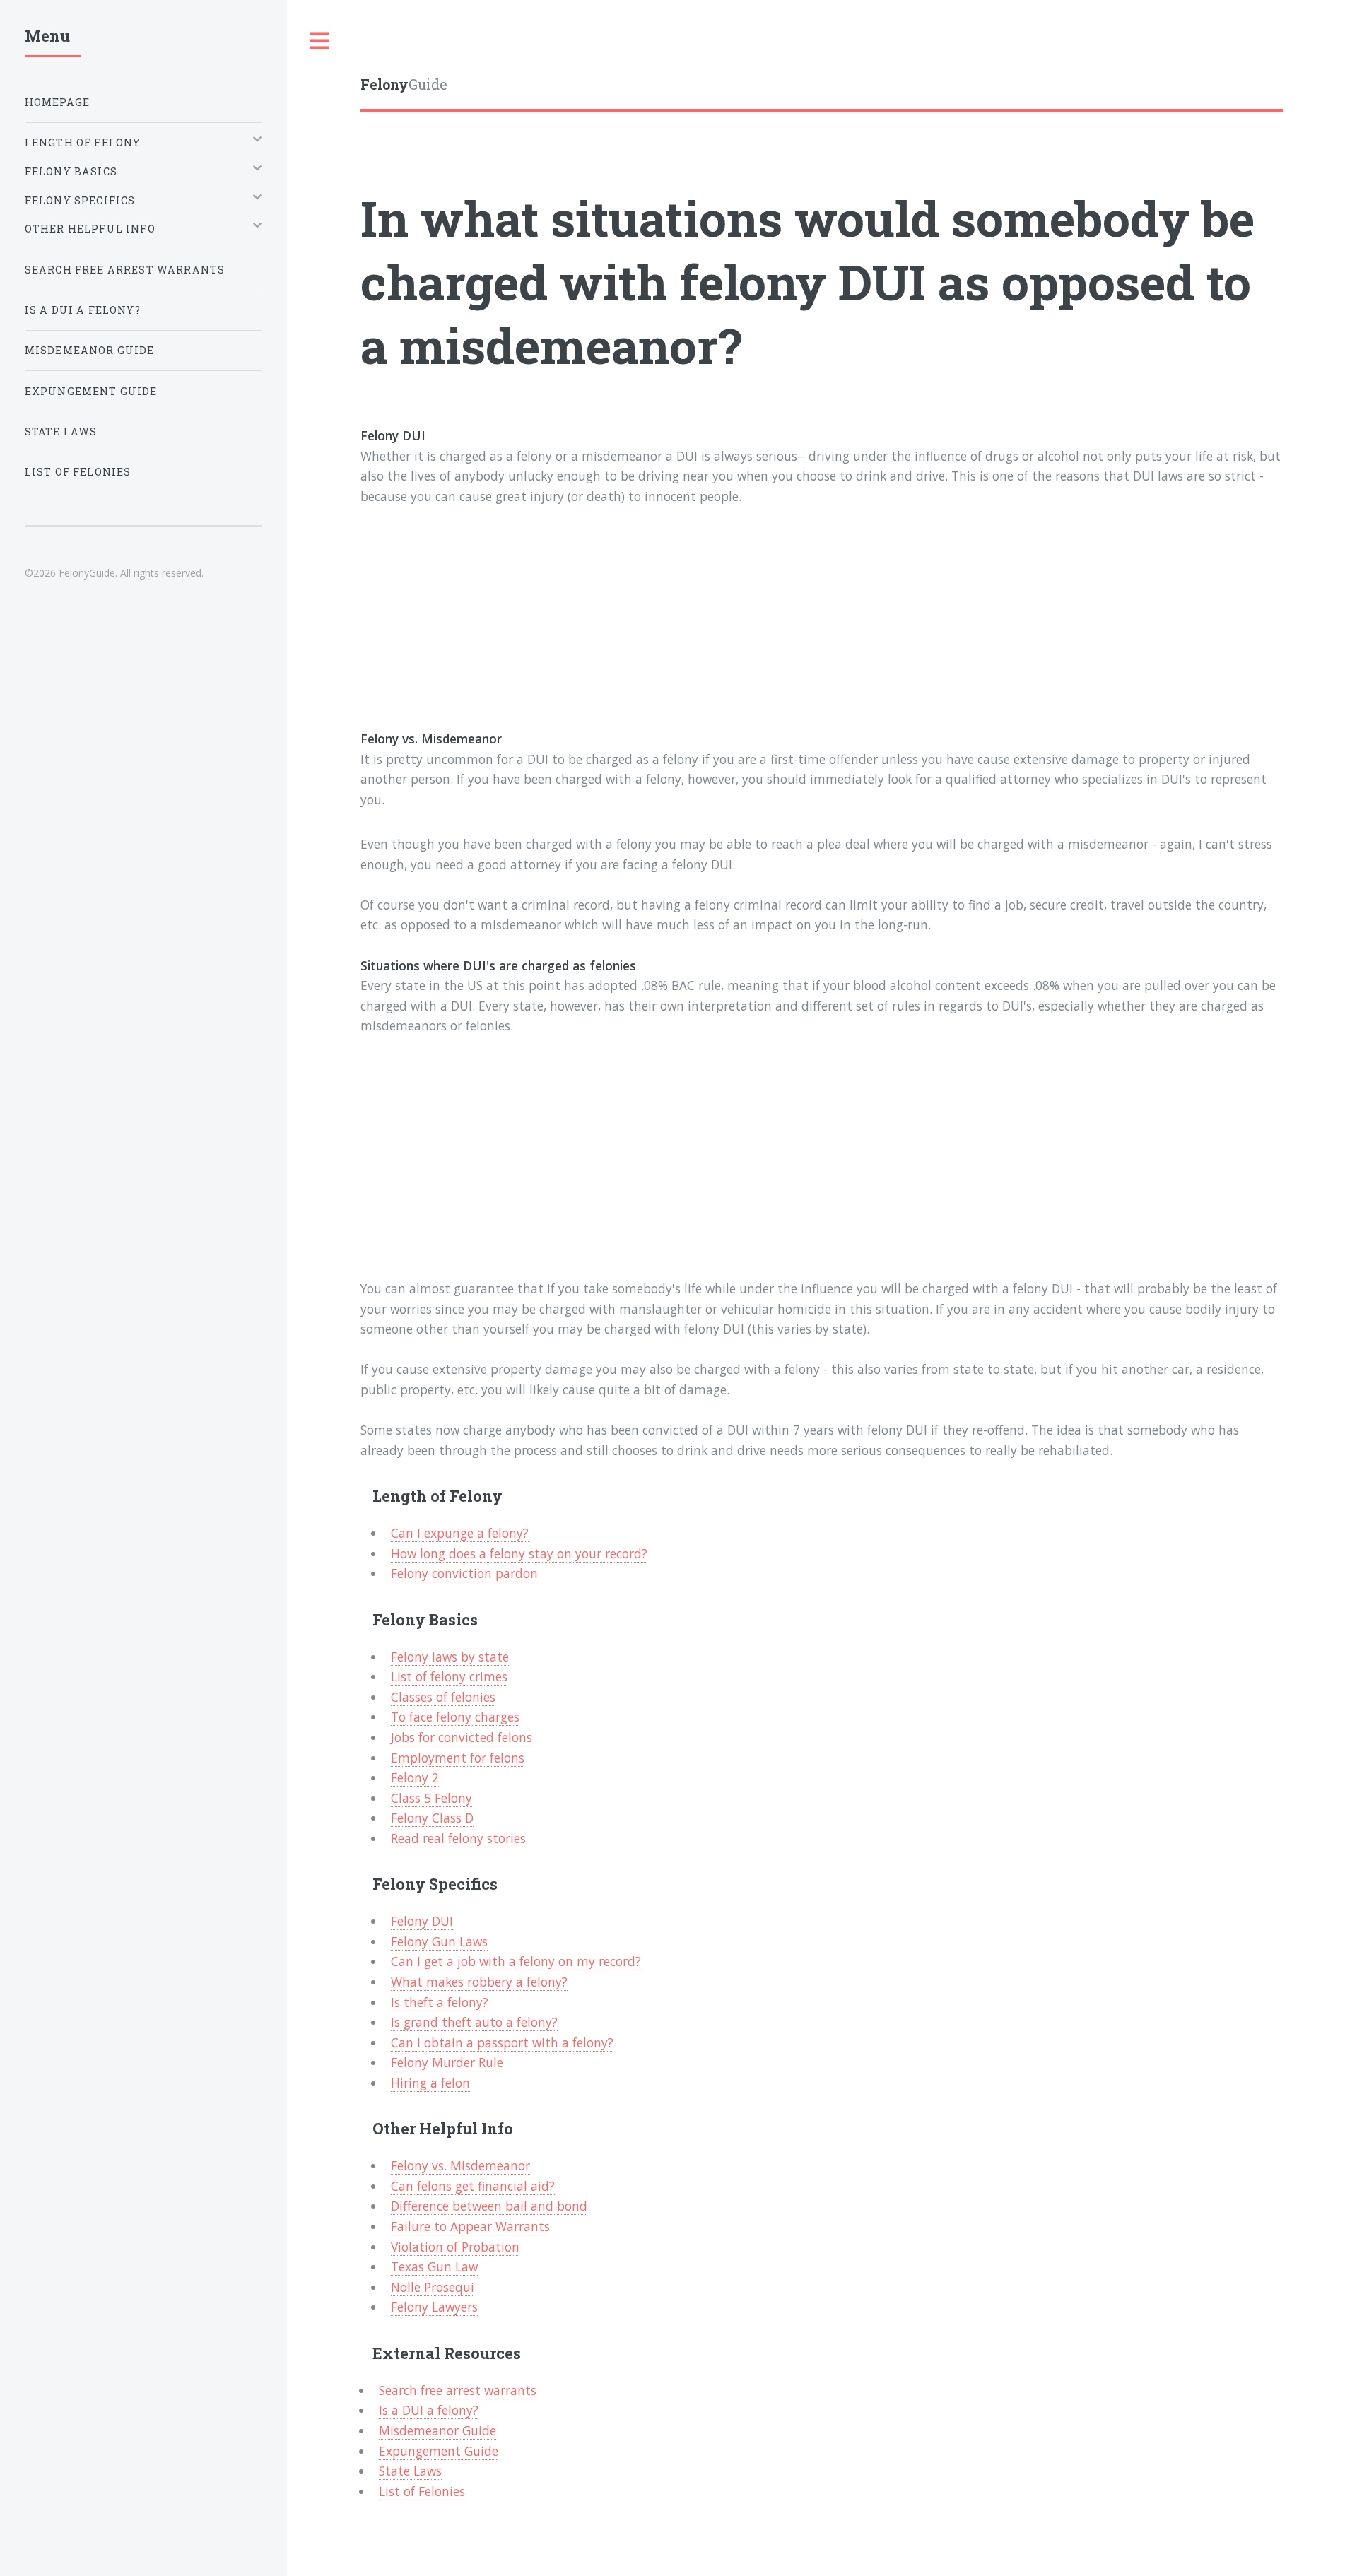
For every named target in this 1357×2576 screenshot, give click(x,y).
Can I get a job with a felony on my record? (516, 1961)
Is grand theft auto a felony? (474, 2022)
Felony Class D (432, 1818)
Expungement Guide (439, 2451)
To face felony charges (455, 1717)
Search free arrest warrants (458, 2390)
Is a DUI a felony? (429, 2410)
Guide (404, 84)
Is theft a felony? (440, 2002)
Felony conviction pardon (464, 1573)
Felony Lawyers (434, 2307)
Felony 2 (415, 1777)
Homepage (57, 102)
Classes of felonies (443, 1697)
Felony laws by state (450, 1657)
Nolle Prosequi (433, 2287)
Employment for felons (458, 1758)
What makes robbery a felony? (479, 1982)
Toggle (320, 41)
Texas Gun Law (434, 2266)
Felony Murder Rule (447, 2062)
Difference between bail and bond (489, 2206)
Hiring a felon (430, 2083)
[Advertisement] (785, 630)
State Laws (410, 2471)
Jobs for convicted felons (462, 1737)
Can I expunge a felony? (460, 1533)
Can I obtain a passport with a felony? (502, 2042)
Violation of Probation (455, 2247)
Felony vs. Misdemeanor (460, 2165)
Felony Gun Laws (439, 1941)
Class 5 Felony (431, 1798)
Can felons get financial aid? (473, 2186)
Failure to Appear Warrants (470, 2226)
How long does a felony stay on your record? (519, 1553)
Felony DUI (422, 1921)
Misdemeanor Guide (437, 2430)
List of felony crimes (449, 1676)
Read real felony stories (458, 1838)
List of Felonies (422, 2491)
